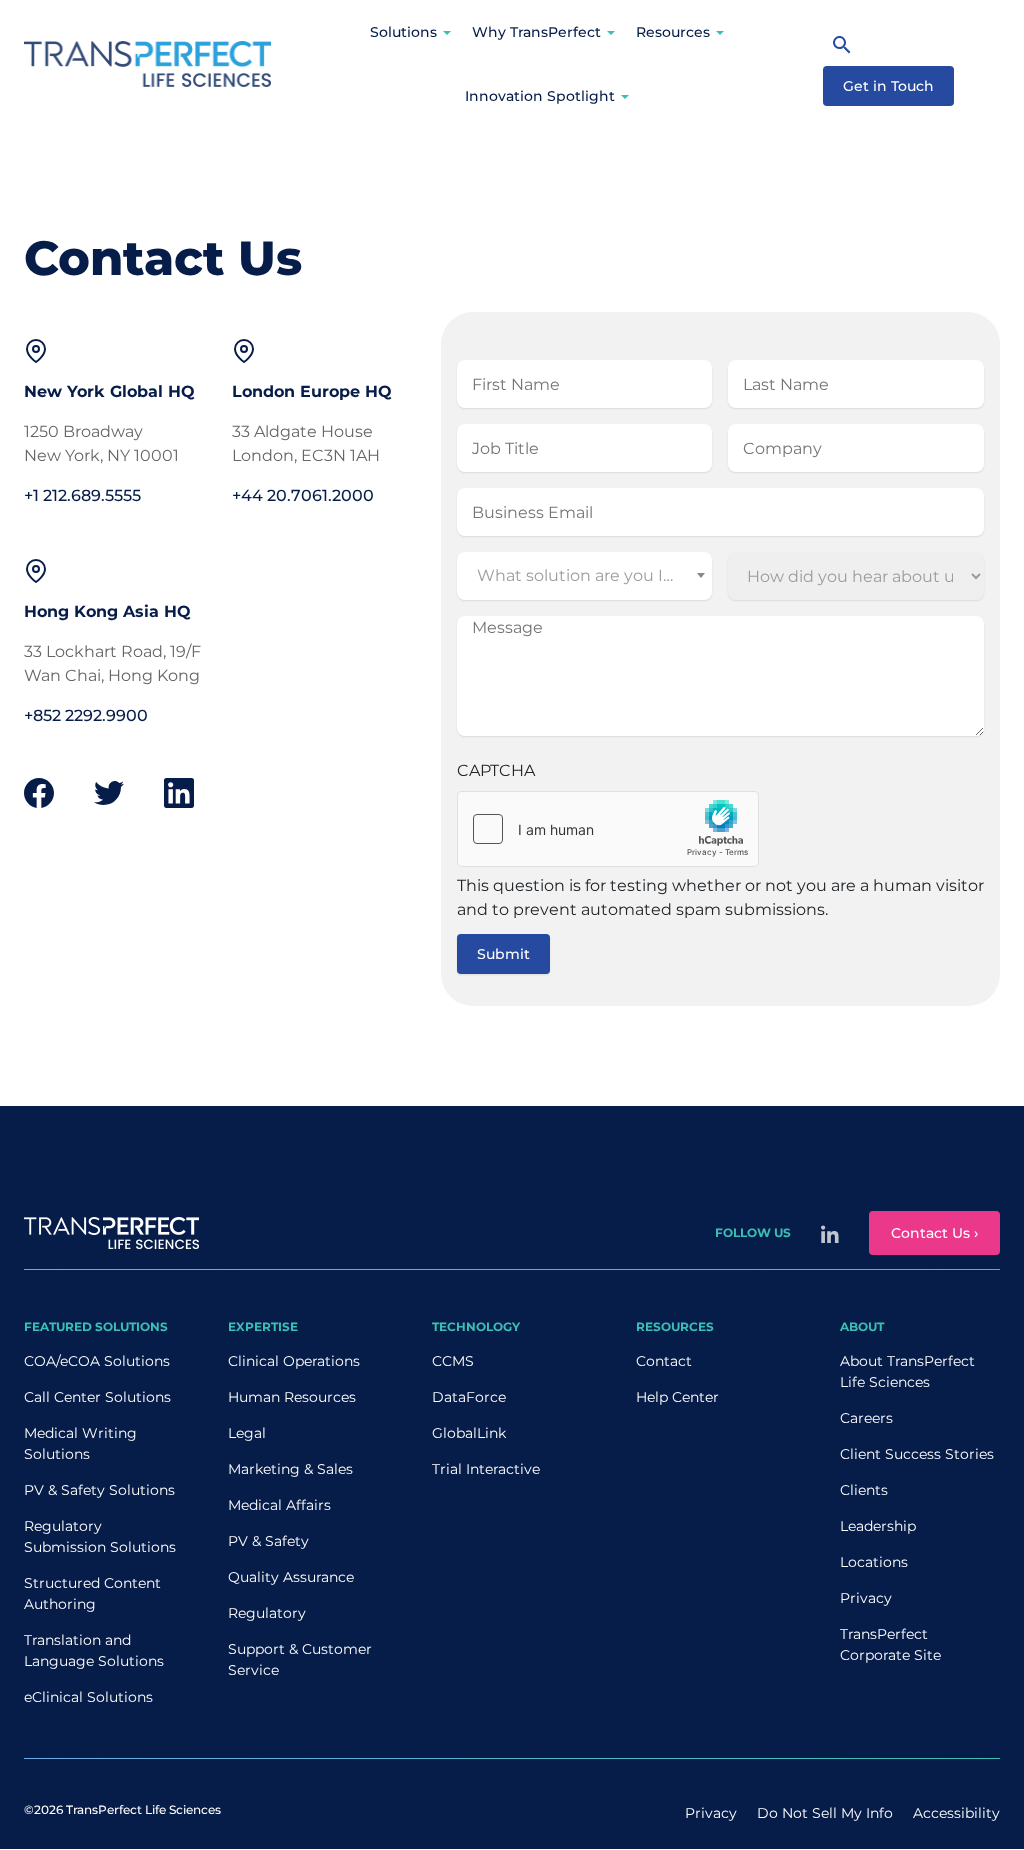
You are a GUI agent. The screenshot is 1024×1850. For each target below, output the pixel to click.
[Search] (842, 44)
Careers (866, 1418)
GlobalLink (469, 1433)
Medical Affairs (279, 1505)
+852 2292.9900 (86, 715)
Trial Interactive (486, 1469)
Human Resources (292, 1397)
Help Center (677, 1397)
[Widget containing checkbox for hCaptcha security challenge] (608, 829)
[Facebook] (39, 791)
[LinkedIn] (179, 791)
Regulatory (267, 1613)
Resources (673, 32)
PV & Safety (268, 1541)
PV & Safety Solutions (99, 1490)
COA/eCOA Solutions (97, 1361)
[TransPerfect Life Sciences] (147, 62)
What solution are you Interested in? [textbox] (587, 575)
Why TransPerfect (536, 32)
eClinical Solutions (88, 1697)
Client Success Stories (917, 1454)
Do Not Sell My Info (825, 1813)
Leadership (878, 1526)
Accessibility (956, 1813)
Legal (247, 1433)
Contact (664, 1361)
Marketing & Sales (290, 1469)
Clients (864, 1490)
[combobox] (585, 576)
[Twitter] (109, 792)
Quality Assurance (291, 1577)
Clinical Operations (294, 1361)
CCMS (453, 1361)
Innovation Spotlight (540, 96)
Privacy (866, 1598)
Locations (874, 1562)
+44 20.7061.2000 (303, 495)
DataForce (469, 1397)
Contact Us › (934, 1233)
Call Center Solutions (97, 1397)
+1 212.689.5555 (82, 495)
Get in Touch (888, 86)
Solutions (403, 32)
